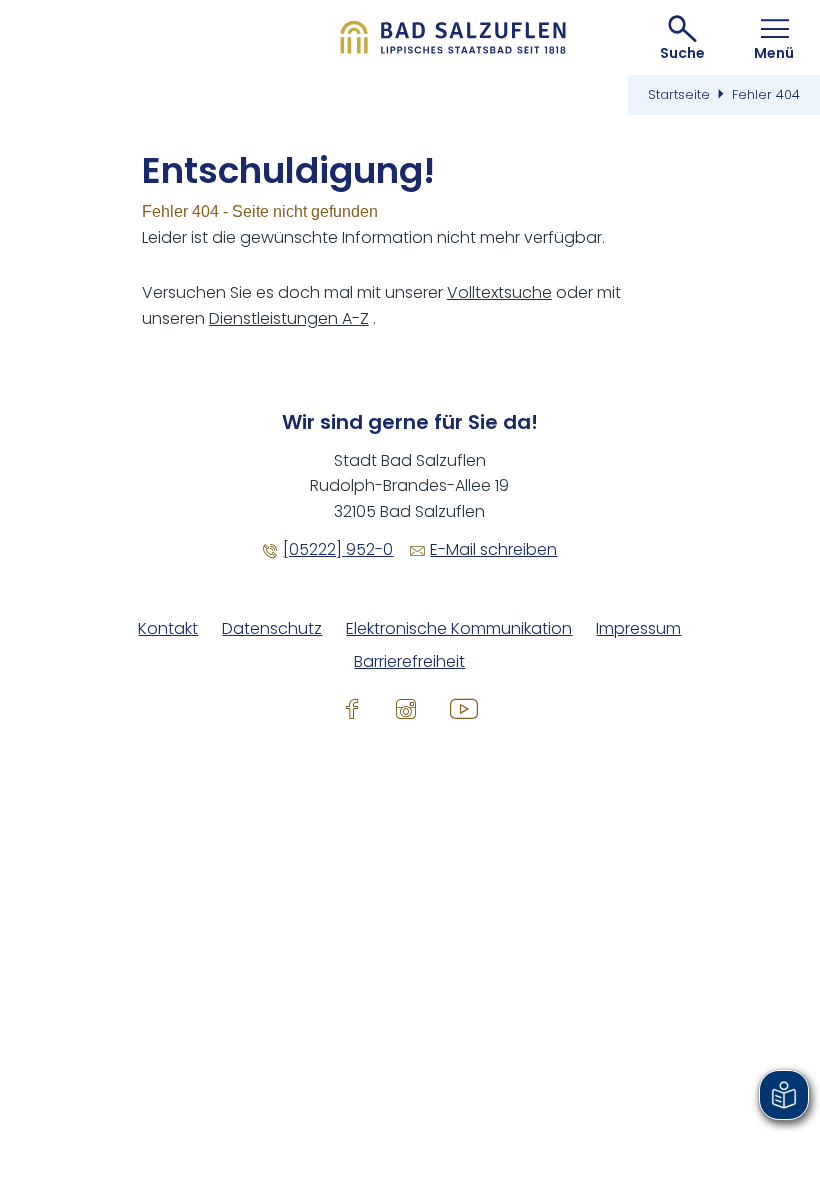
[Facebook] (352, 708)
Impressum (638, 629)
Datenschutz (272, 629)
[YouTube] (464, 708)
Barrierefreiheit (409, 662)
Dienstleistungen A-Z (289, 318)
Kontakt (168, 629)
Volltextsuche (499, 292)
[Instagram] (406, 708)
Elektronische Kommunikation (459, 629)
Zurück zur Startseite (453, 37)
